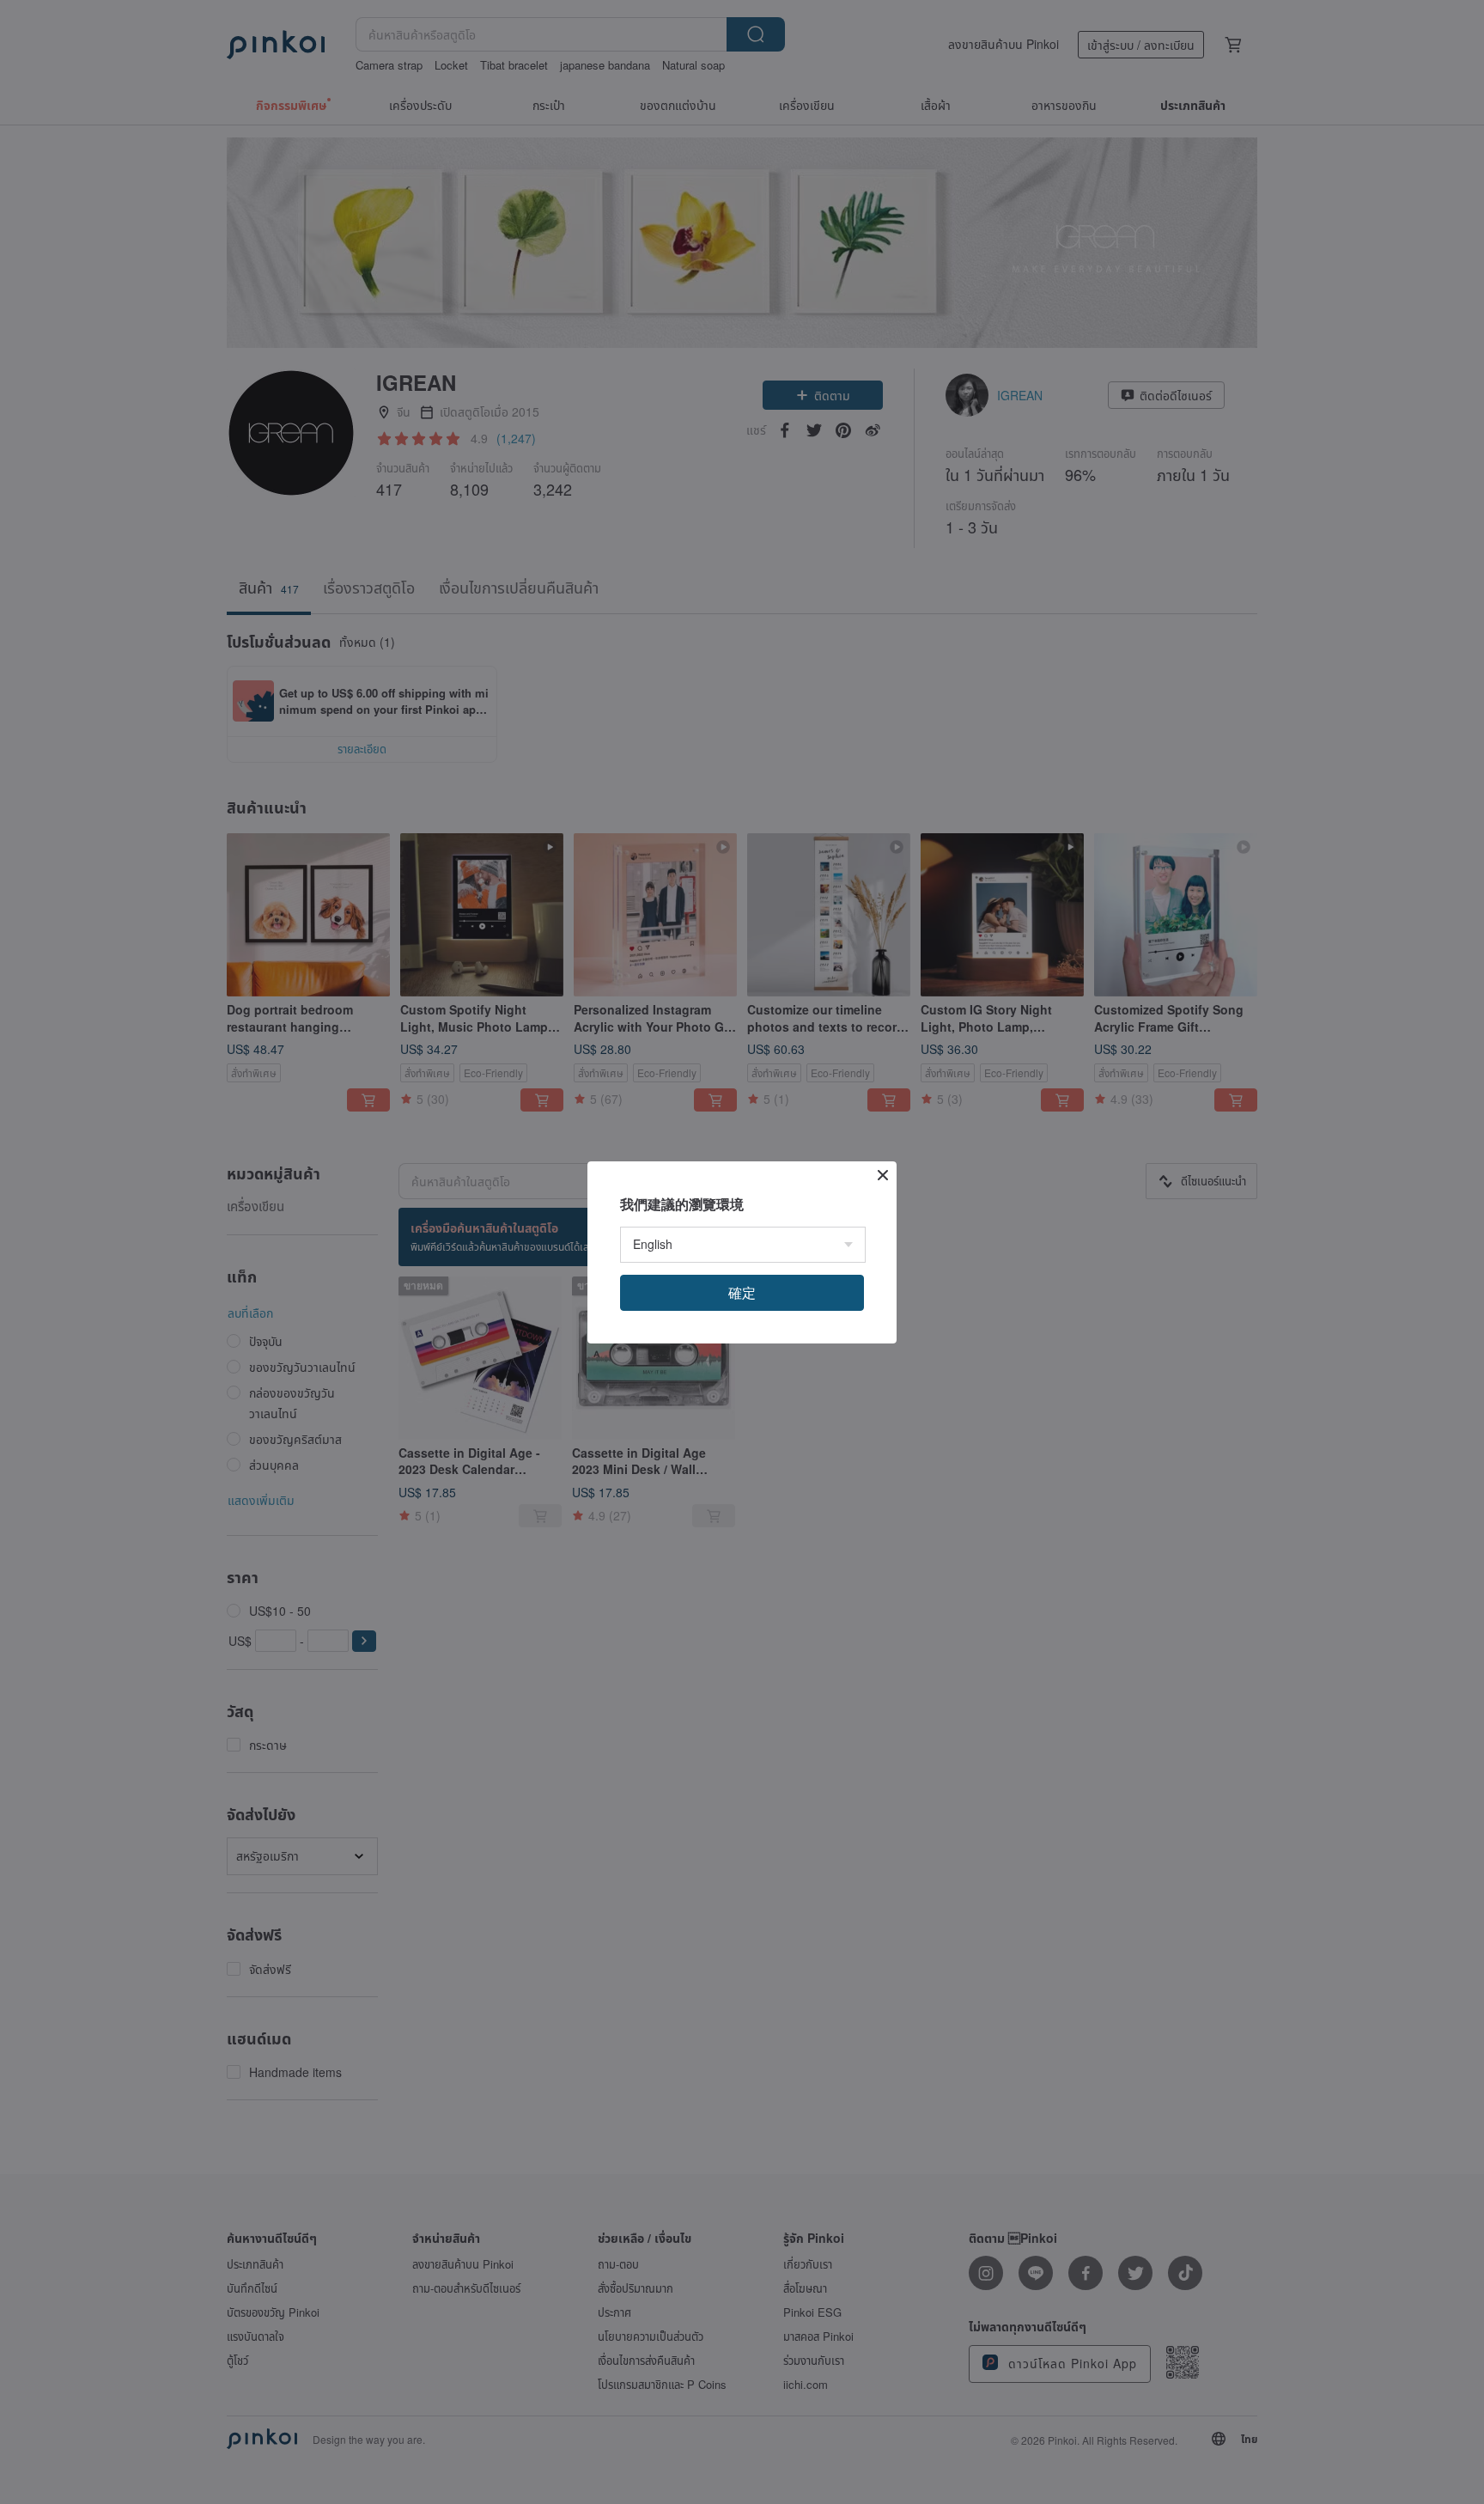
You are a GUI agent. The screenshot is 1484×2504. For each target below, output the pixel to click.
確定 (742, 1292)
